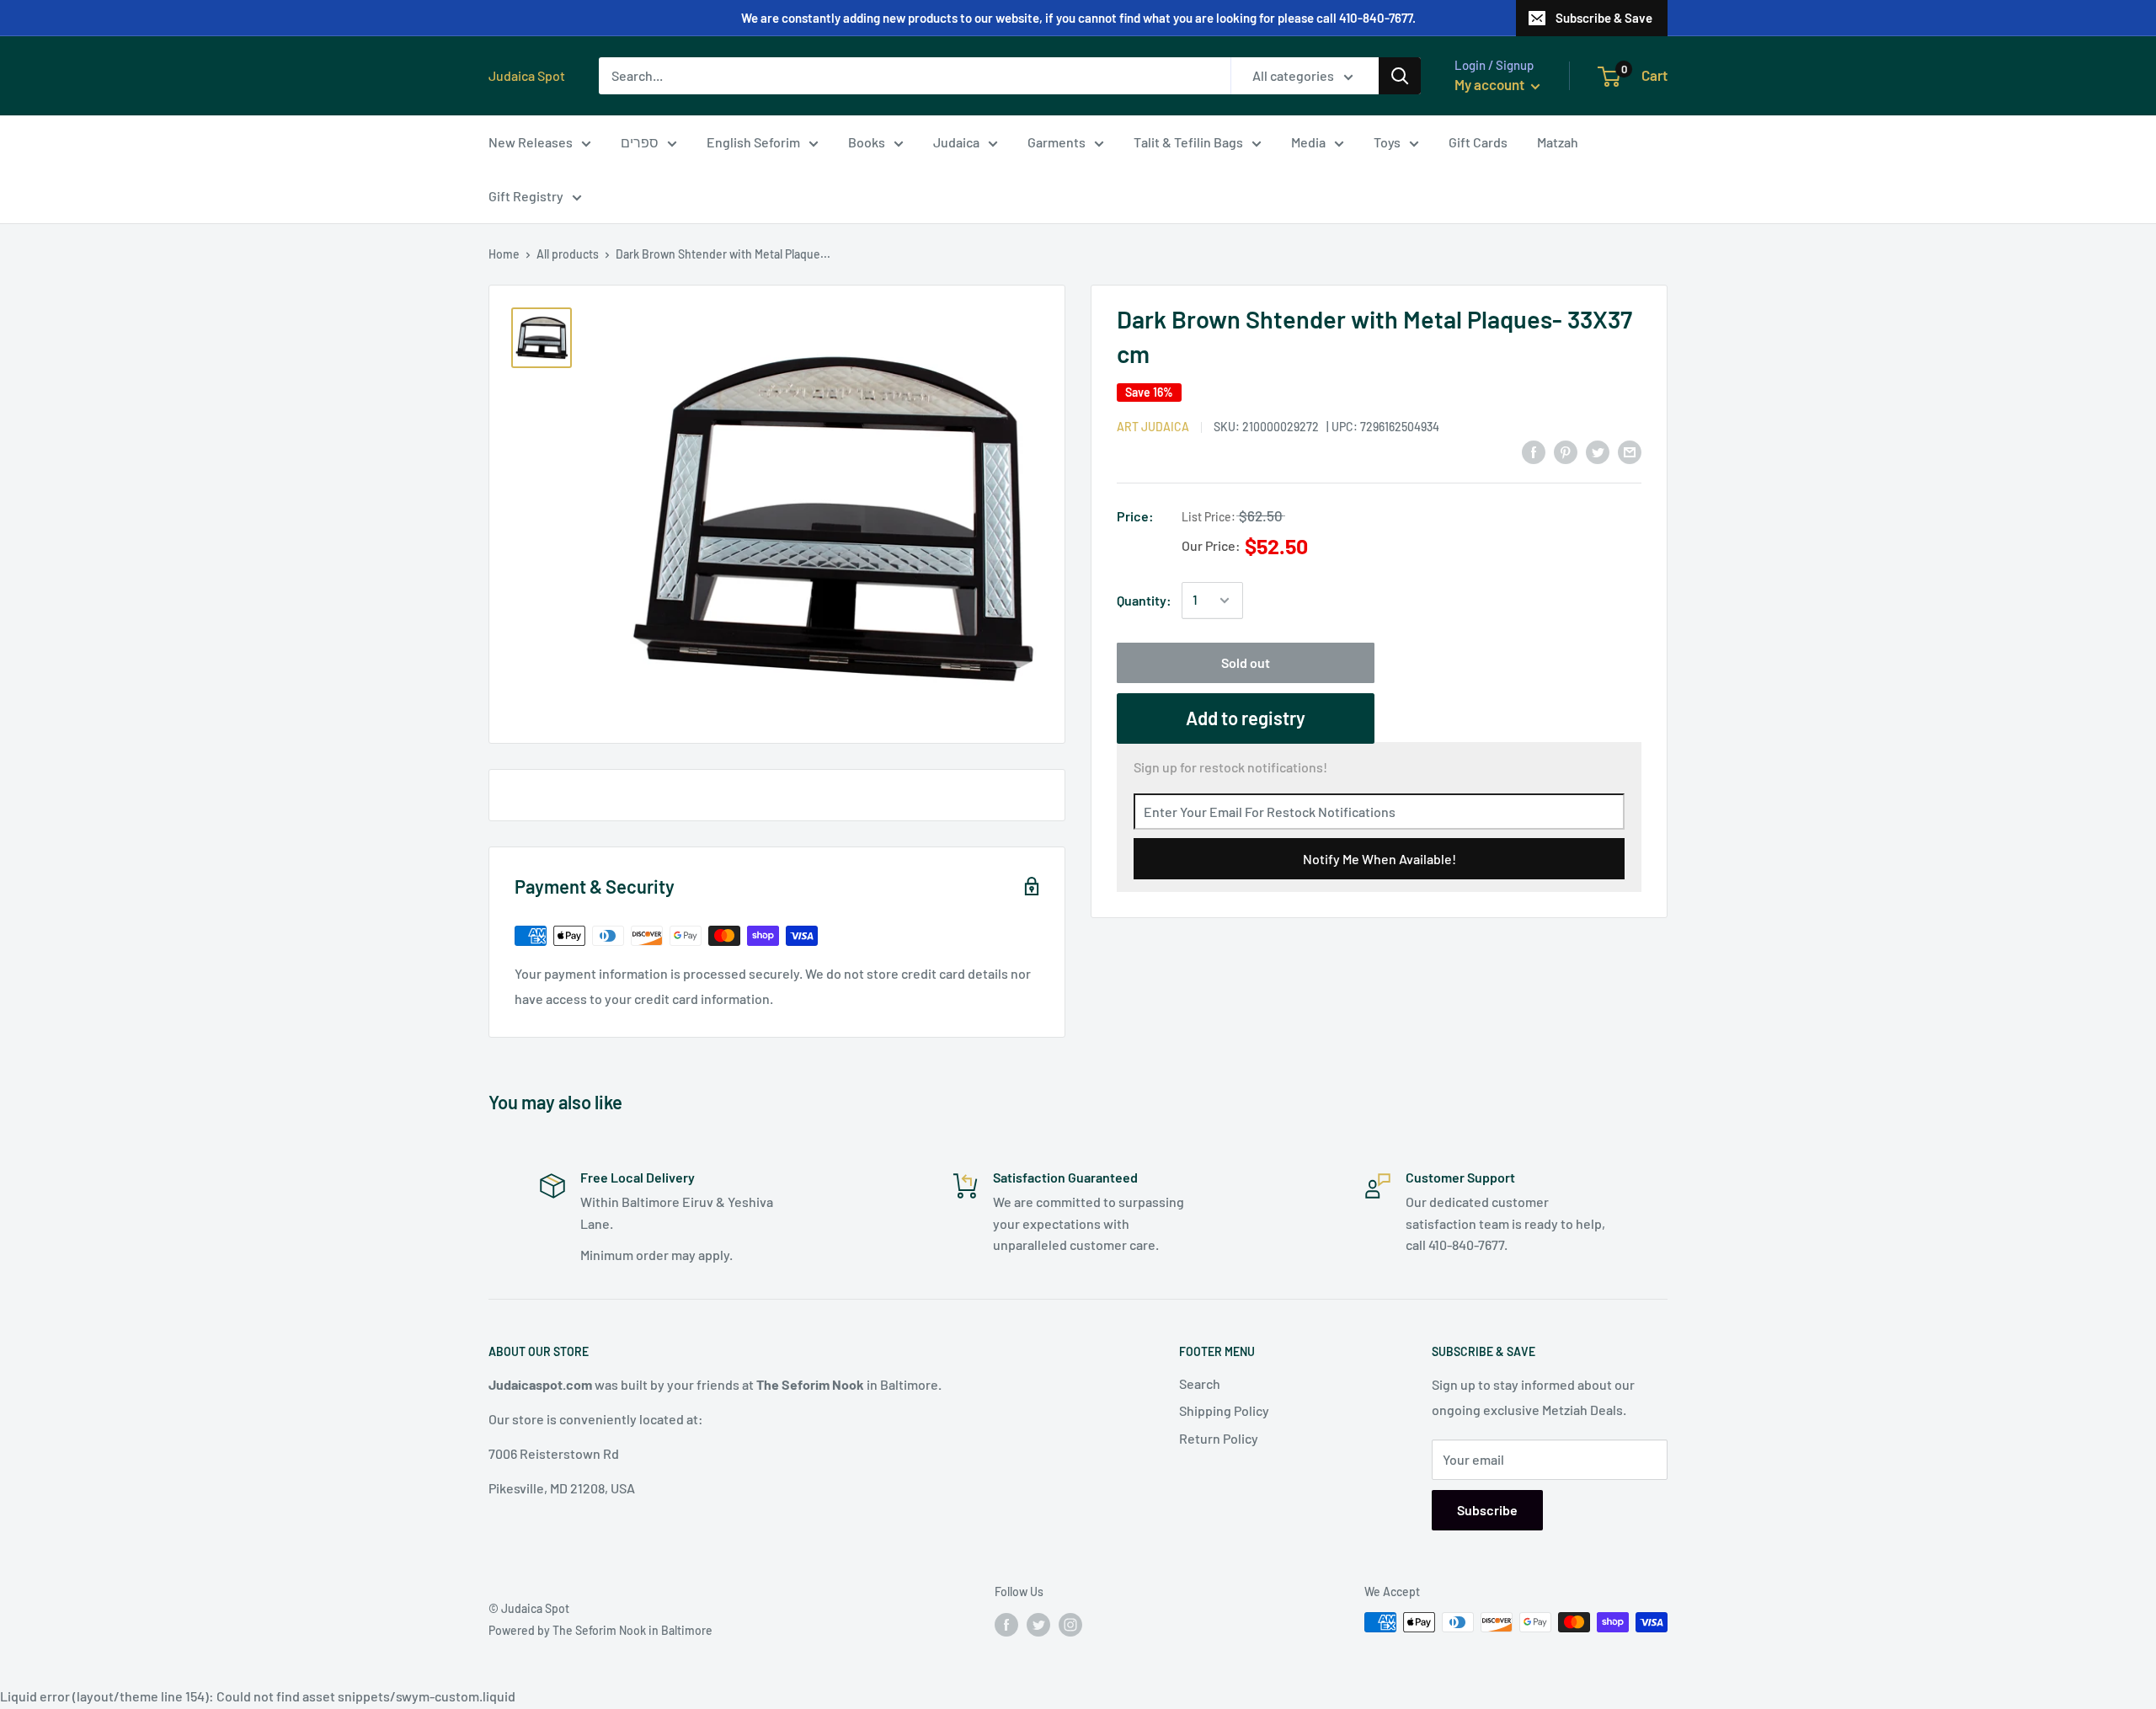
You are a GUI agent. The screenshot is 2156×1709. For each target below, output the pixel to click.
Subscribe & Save (1604, 18)
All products (568, 254)
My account (1491, 84)
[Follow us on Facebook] (1006, 1624)
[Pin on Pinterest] (1566, 451)
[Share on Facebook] (1534, 451)
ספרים (640, 142)
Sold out (1246, 662)
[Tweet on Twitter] (1598, 451)
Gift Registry (526, 196)
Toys (1387, 142)
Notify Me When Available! (1380, 859)
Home (504, 254)
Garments (1057, 142)
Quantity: (1144, 600)
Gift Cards (1478, 142)
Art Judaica (1153, 427)
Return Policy (1219, 1438)
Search (1200, 1383)
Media (1308, 142)
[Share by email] (1630, 451)
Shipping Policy (1224, 1410)
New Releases (531, 142)
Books (867, 142)
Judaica (956, 142)
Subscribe (1487, 1510)
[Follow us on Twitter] (1038, 1624)
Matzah (1558, 142)
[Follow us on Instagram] (1070, 1624)
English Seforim (753, 142)
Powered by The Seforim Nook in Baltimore (600, 1630)
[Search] (1400, 76)
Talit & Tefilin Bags (1188, 142)
